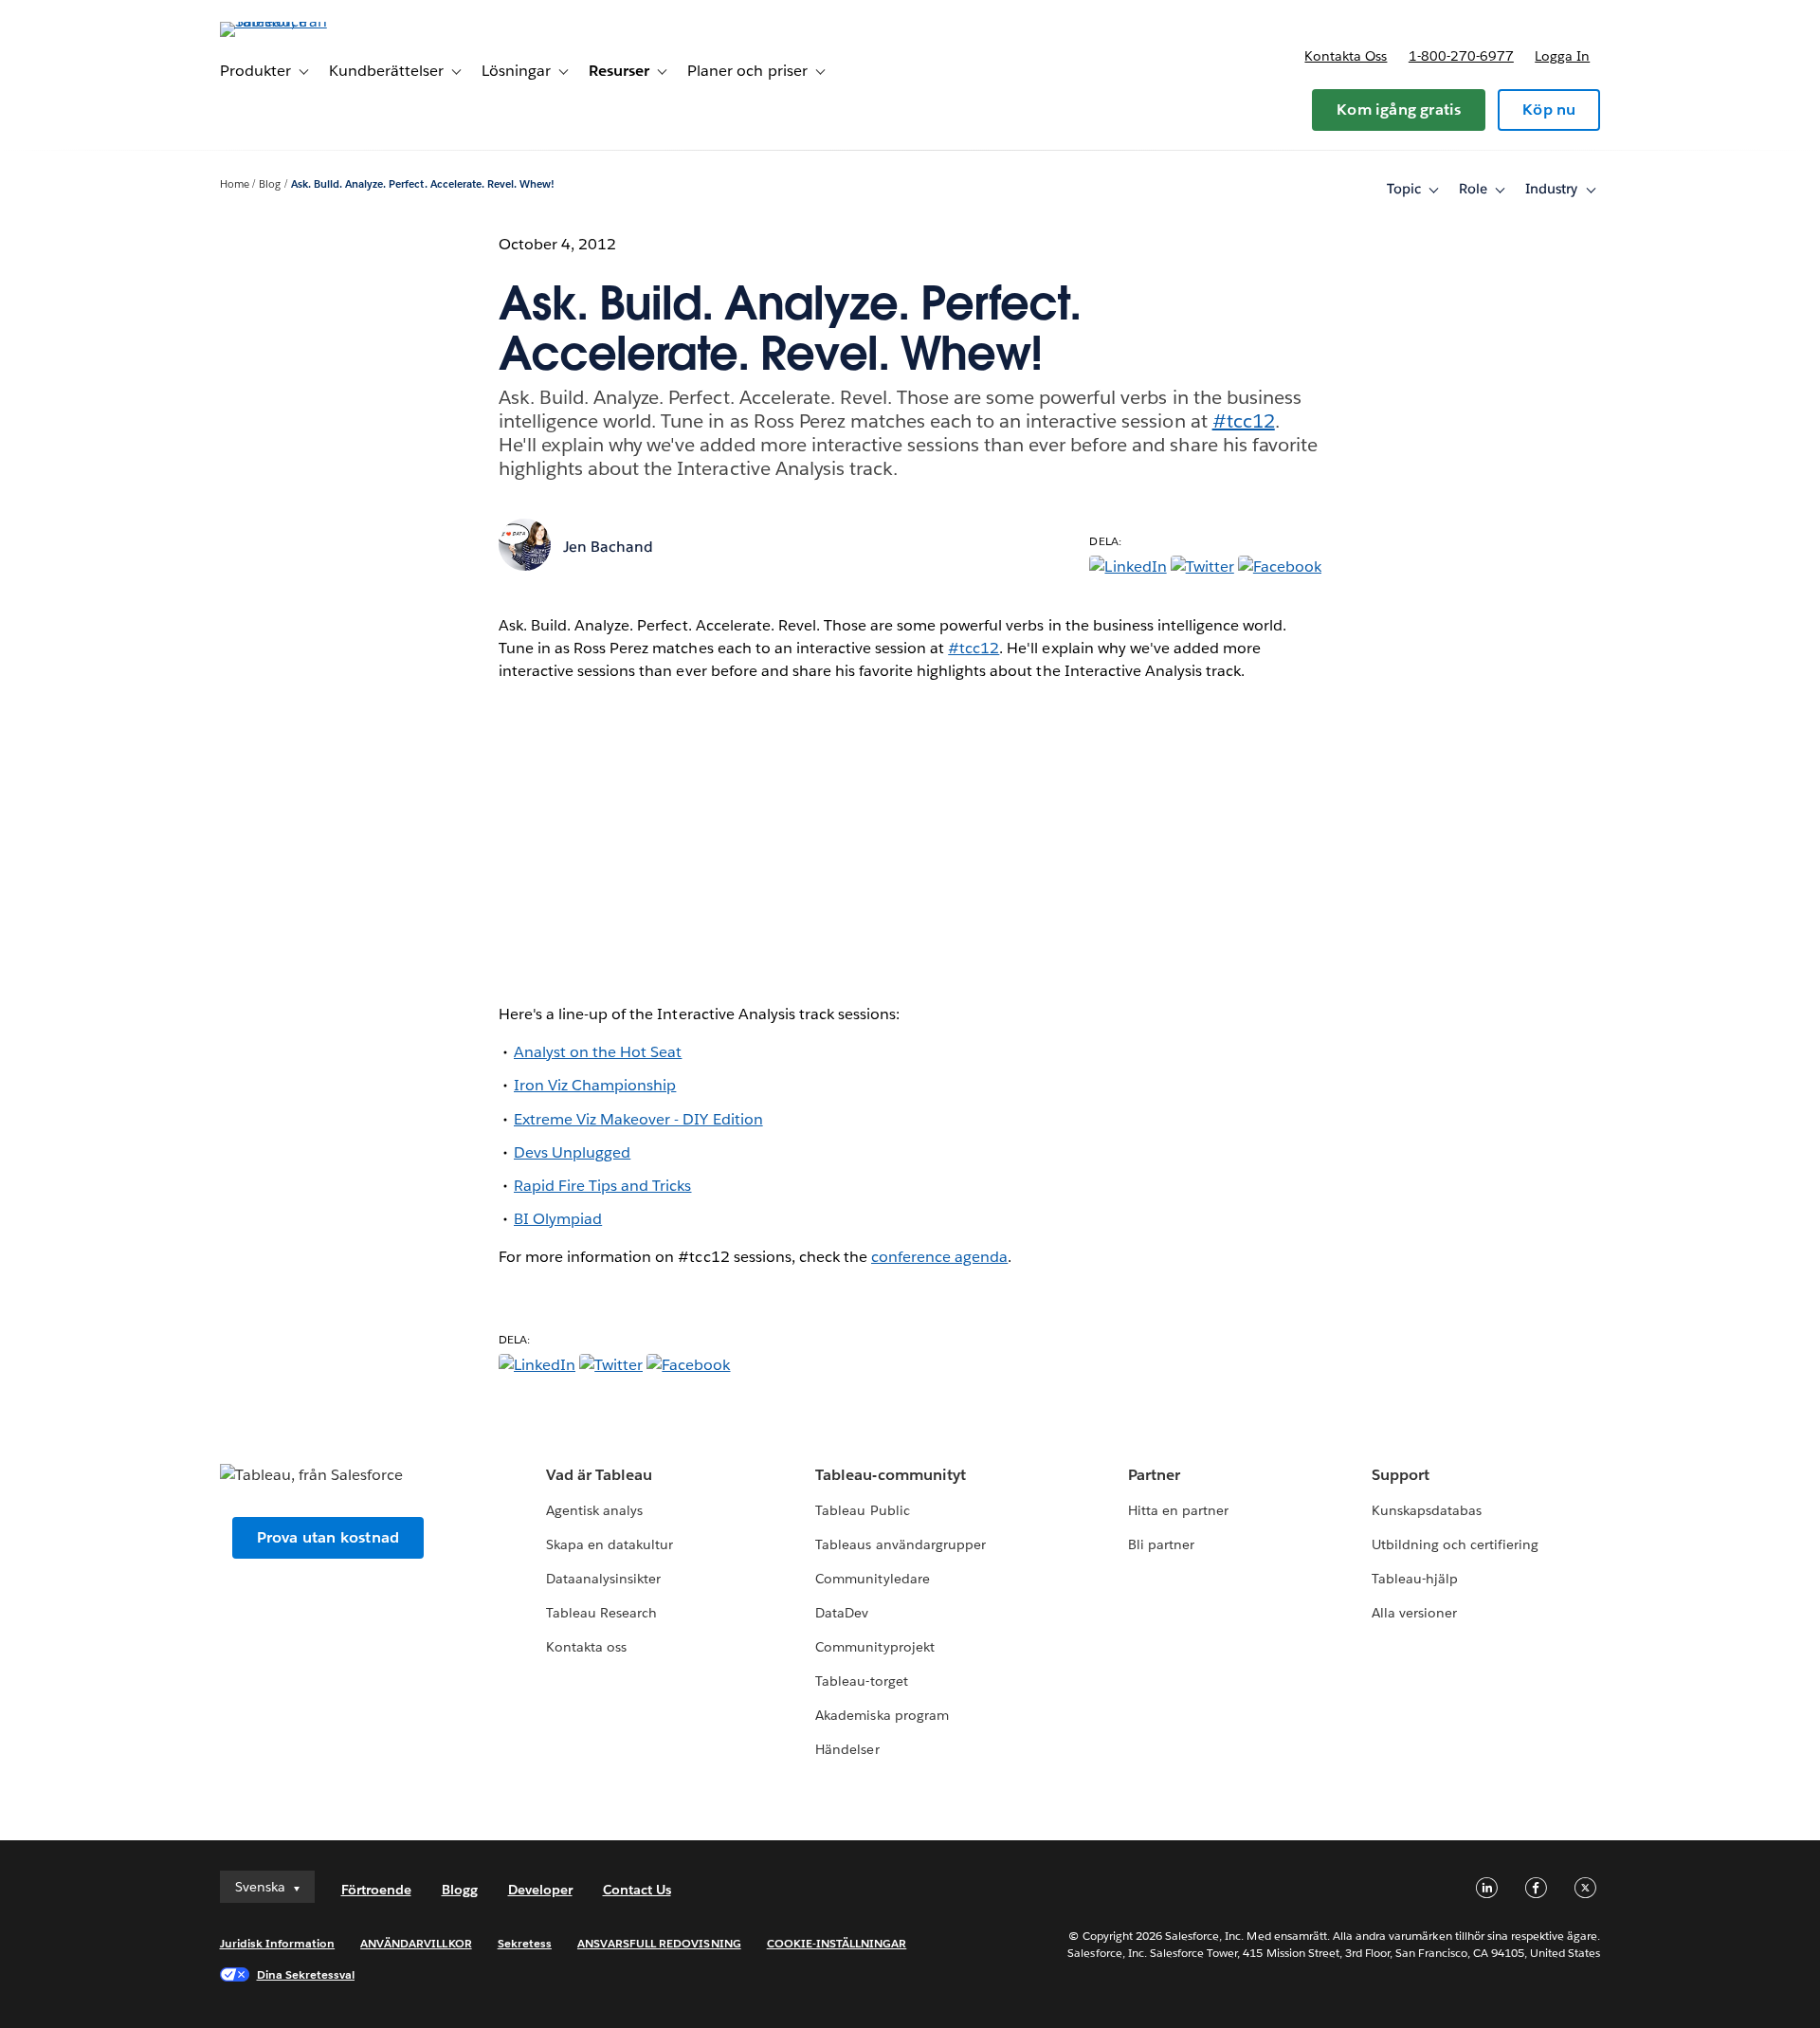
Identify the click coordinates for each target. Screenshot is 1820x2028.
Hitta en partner (1178, 1510)
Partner (1154, 1475)
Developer (540, 1890)
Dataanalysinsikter (603, 1579)
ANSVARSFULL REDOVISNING (659, 1943)
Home (235, 184)
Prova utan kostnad (328, 1537)
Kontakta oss (1346, 56)
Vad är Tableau (599, 1475)
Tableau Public (862, 1510)
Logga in (1562, 56)
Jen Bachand (608, 547)
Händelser (847, 1749)
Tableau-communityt (890, 1475)
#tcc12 (1244, 421)
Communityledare (872, 1579)
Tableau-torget (861, 1681)
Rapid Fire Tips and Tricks (603, 1186)
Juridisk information (278, 1943)
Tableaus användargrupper (900, 1544)
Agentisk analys (594, 1510)
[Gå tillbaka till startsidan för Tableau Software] (300, 21)
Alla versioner (1414, 1613)
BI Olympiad (558, 1219)
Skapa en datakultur (610, 1544)
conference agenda (939, 1257)
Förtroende (376, 1890)
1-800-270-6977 (1461, 56)
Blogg (460, 1890)
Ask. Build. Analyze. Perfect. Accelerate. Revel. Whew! (423, 184)
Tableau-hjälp (1415, 1579)
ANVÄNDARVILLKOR (416, 1943)
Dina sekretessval (306, 1974)
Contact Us (637, 1890)
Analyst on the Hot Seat (598, 1052)
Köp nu (1549, 110)
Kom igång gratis (1399, 110)
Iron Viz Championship (595, 1085)
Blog (270, 184)
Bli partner (1161, 1544)
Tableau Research (601, 1613)
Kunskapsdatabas (1427, 1510)
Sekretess (525, 1943)
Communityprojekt (874, 1647)
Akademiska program (882, 1715)
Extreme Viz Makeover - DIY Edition (638, 1119)
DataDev (842, 1613)
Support (1401, 1475)
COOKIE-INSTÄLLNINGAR (837, 1943)
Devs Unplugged (572, 1152)
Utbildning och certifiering (1456, 1544)
